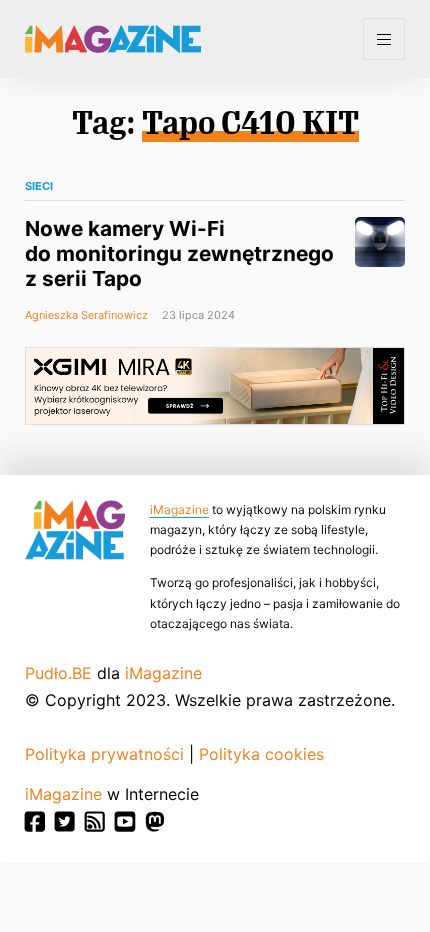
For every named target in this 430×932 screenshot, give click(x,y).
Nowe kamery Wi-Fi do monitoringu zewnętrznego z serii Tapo (179, 253)
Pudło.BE (58, 673)
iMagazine (179, 509)
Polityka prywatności (104, 754)
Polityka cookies (261, 754)
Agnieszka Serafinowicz (86, 315)
